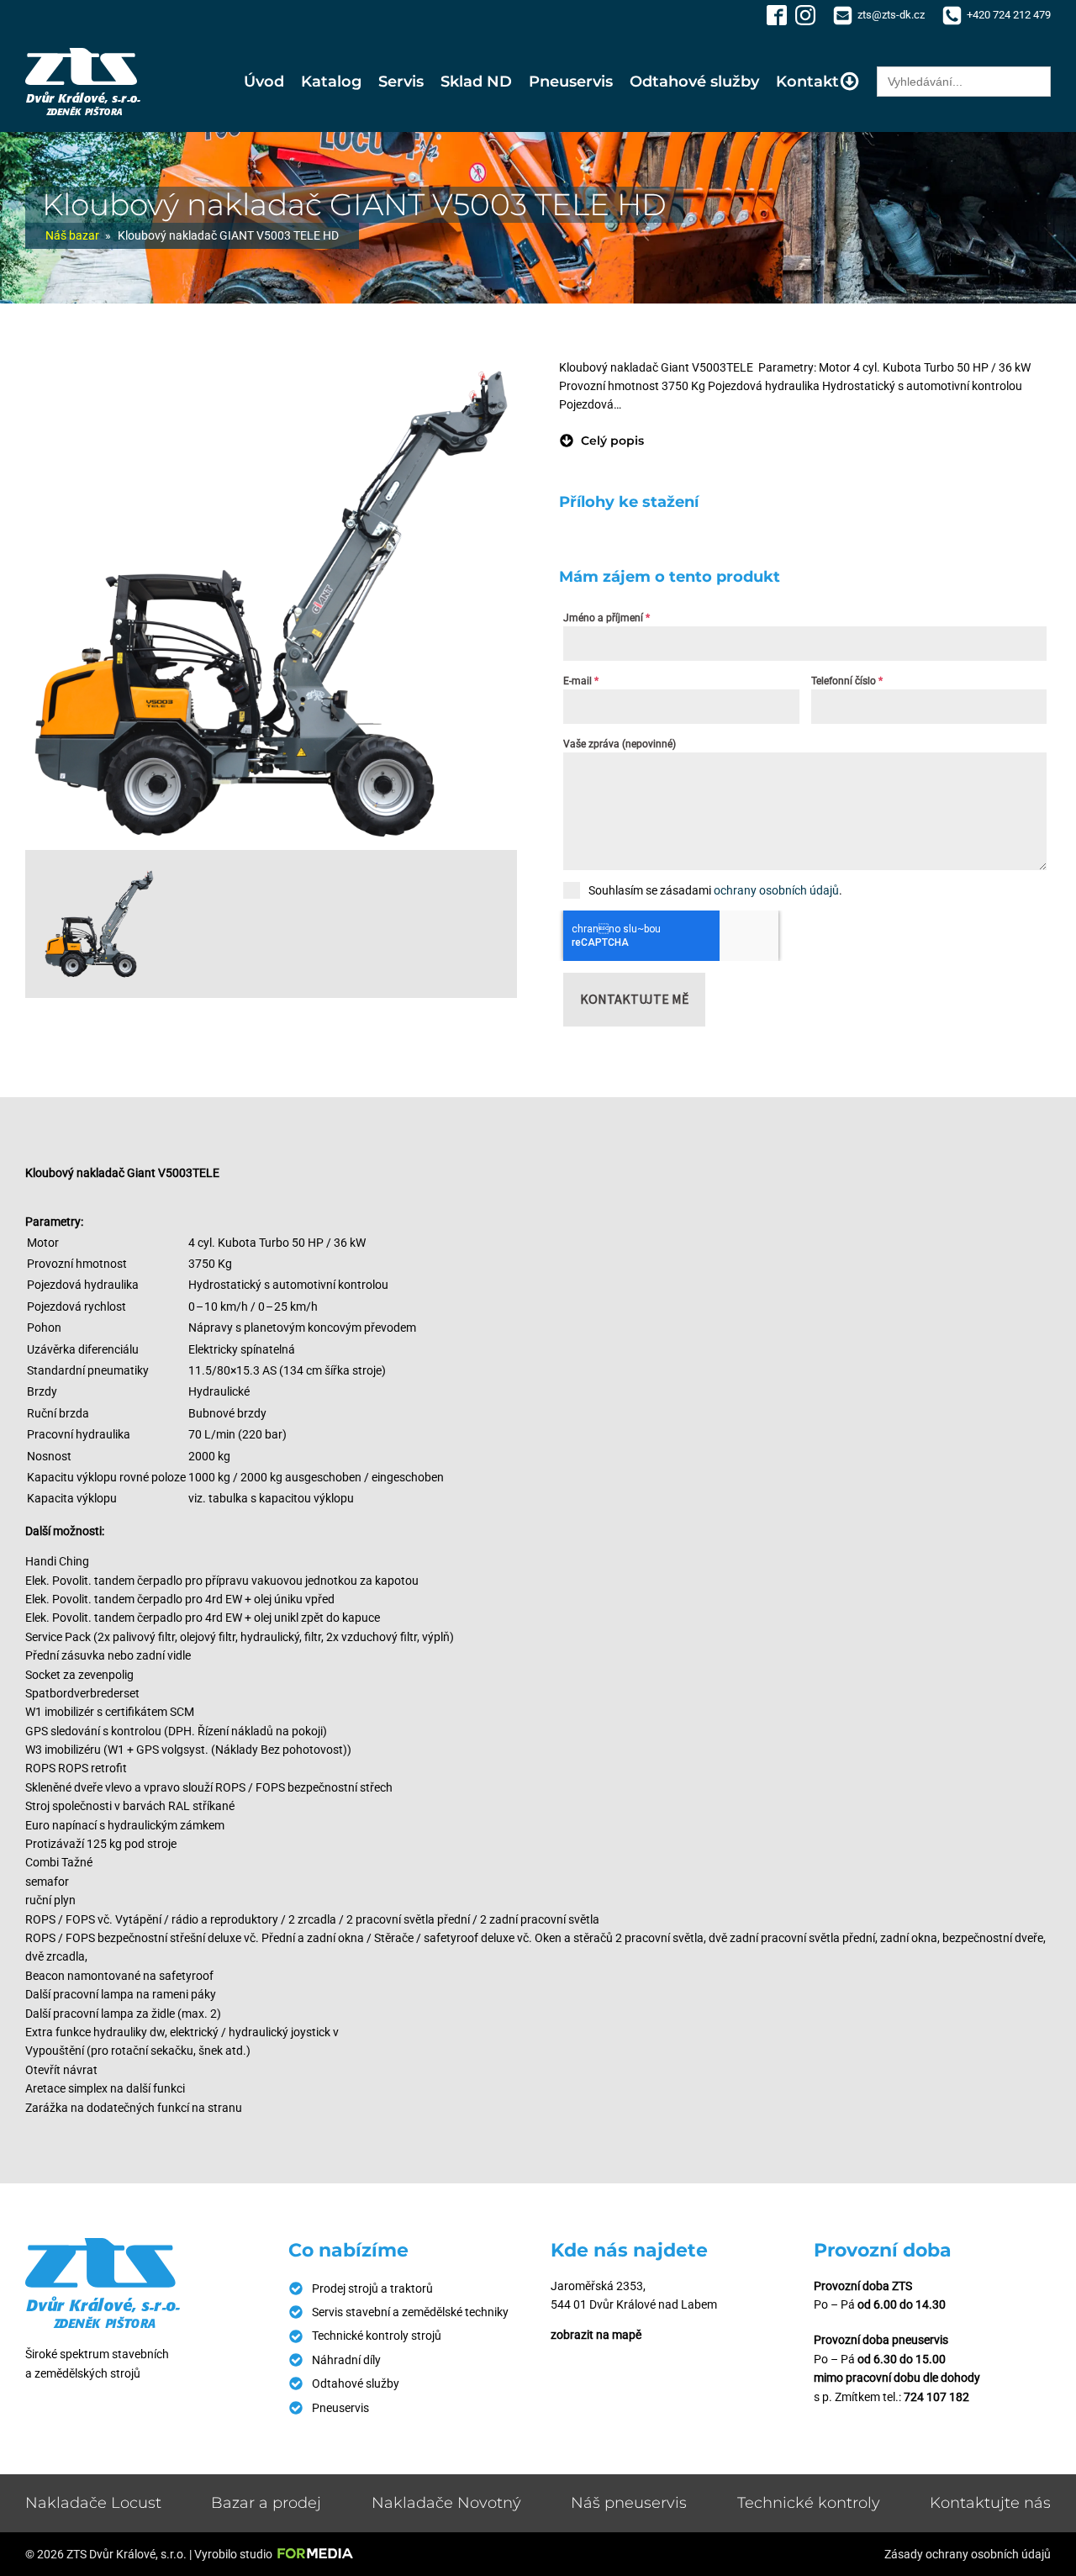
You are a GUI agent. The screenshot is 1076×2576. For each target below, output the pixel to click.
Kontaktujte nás (990, 2503)
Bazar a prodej (266, 2503)
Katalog (331, 82)
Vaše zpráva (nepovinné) (620, 744)
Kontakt (807, 82)
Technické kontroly (809, 2503)
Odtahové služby (694, 82)
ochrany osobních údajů (776, 890)
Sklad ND (476, 82)
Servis (401, 82)
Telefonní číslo (847, 681)
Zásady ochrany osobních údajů (968, 2554)
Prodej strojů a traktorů (372, 2288)
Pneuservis (571, 82)
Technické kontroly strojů (377, 2336)
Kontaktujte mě (634, 999)
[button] (601, 441)
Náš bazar (72, 235)
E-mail (581, 681)
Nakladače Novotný (446, 2503)
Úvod (264, 82)
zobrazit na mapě (596, 2335)
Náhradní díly (346, 2360)
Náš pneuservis (629, 2503)
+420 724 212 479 (1009, 15)
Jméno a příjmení (607, 618)
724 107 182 (936, 2397)
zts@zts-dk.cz (891, 15)
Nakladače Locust (93, 2503)
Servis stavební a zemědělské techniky (410, 2312)
